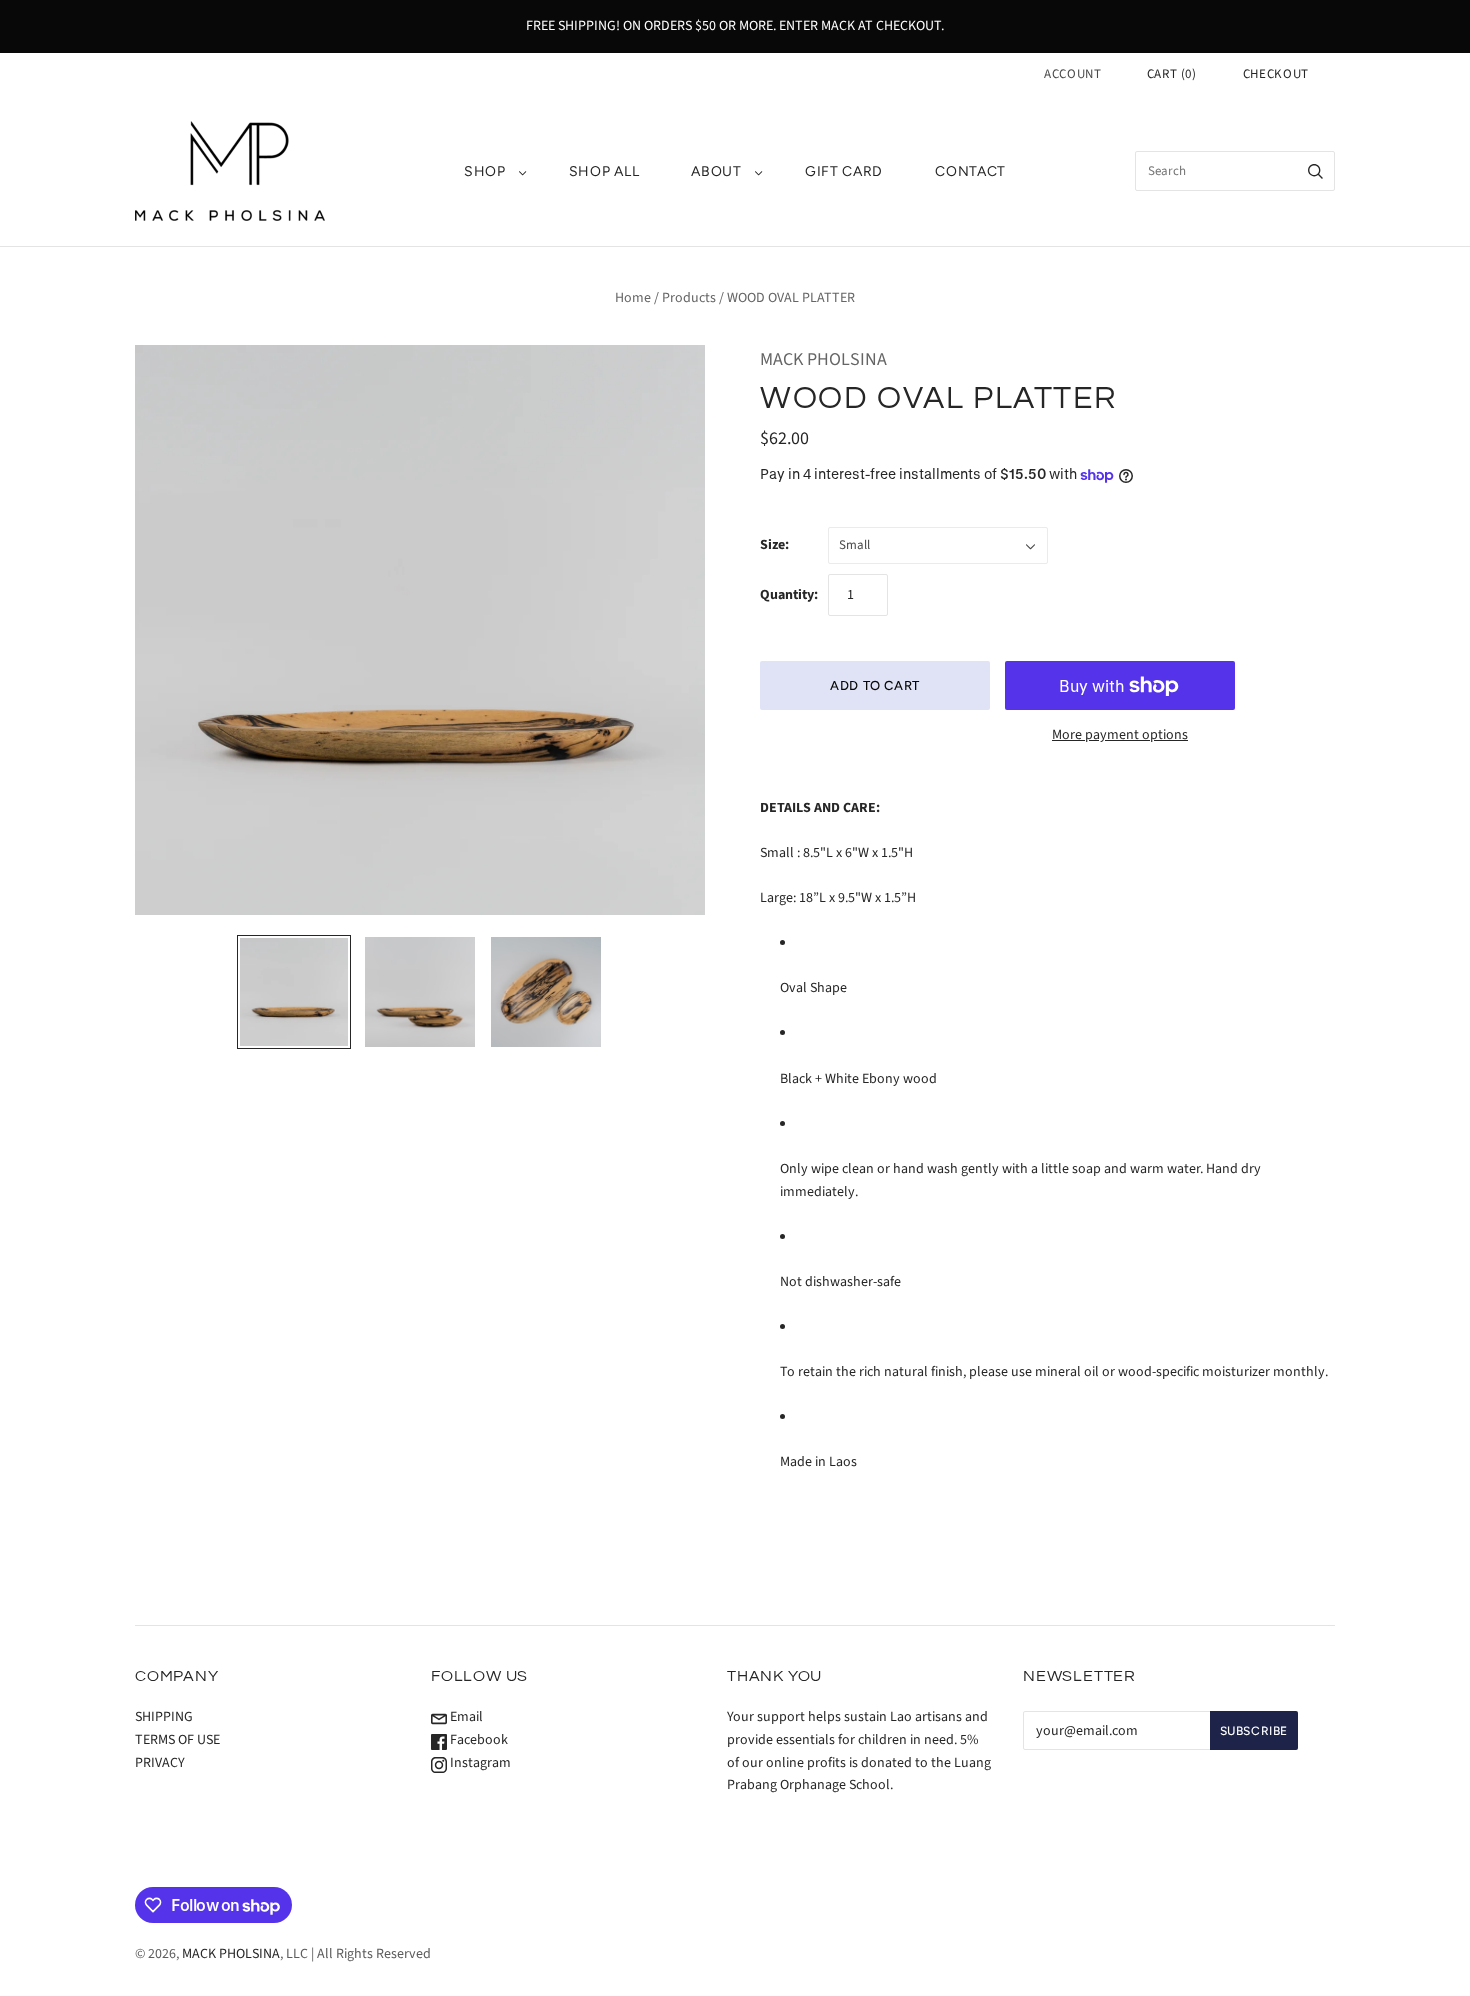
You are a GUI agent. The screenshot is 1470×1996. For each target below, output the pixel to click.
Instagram (479, 1763)
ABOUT (716, 171)
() (1172, 74)
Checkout (1276, 74)
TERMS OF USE (177, 1740)
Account (1073, 74)
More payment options (1120, 735)
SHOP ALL (604, 171)
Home (633, 298)
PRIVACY (160, 1763)
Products (689, 298)
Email (465, 1717)
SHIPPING (164, 1717)
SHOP (485, 171)
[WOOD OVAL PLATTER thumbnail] (294, 992)
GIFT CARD (844, 171)
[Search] (1315, 171)
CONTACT (970, 171)
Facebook (477, 1740)
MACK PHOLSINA (823, 359)
